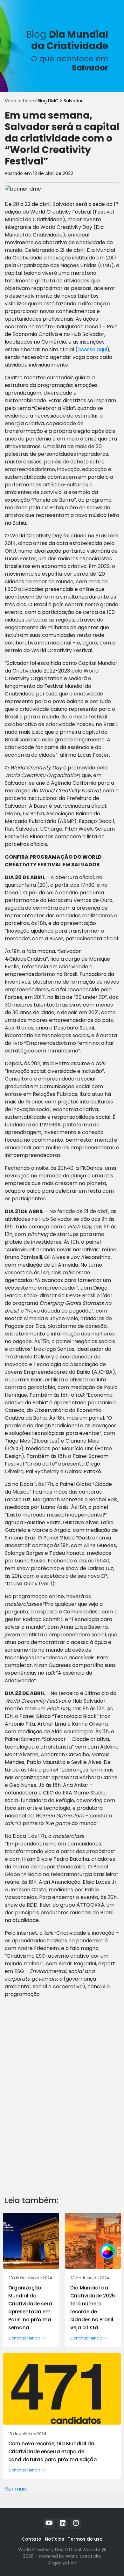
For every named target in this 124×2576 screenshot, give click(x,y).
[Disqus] (62, 2101)
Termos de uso (85, 2539)
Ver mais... (17, 2489)
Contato (31, 2539)
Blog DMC (49, 101)
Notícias (55, 2539)
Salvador (73, 101)
